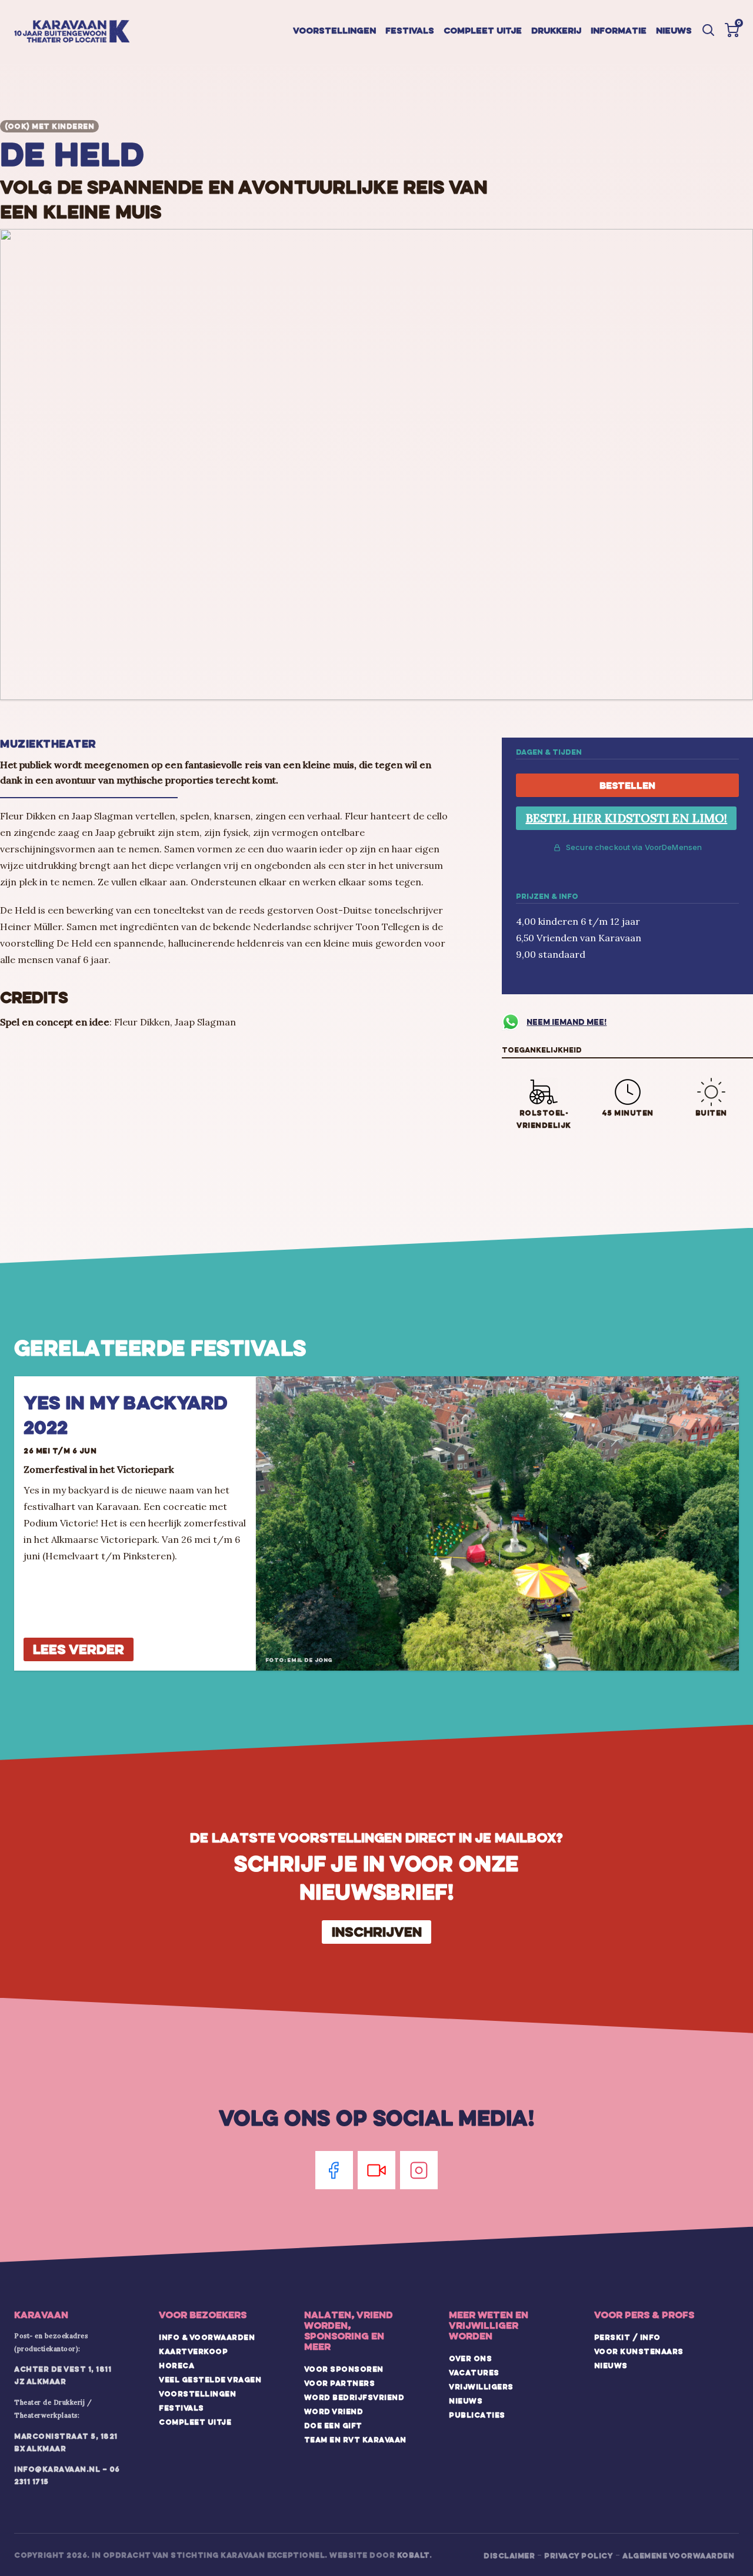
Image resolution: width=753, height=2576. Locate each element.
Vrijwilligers (481, 2386)
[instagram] (419, 2170)
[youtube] (376, 2170)
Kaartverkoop (193, 2351)
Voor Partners (340, 2383)
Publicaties (477, 2415)
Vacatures (474, 2372)
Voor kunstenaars (639, 2351)
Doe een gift (333, 2425)
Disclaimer (509, 2555)
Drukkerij (556, 30)
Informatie (619, 30)
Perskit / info (627, 2337)
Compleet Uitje (195, 2422)
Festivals (410, 30)
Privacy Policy (579, 2555)
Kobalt (413, 2555)
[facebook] (334, 2170)
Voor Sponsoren (344, 2369)
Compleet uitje (483, 30)
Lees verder (79, 1649)
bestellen (627, 785)
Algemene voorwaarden (678, 2555)
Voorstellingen (334, 30)
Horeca (176, 2365)
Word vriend (334, 2411)
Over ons (470, 2358)
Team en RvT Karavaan (355, 2439)
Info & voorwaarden (207, 2337)
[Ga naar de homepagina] (72, 32)
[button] (732, 30)
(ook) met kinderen (49, 126)
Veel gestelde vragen (210, 2379)
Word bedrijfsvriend (354, 2397)
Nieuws (674, 30)
